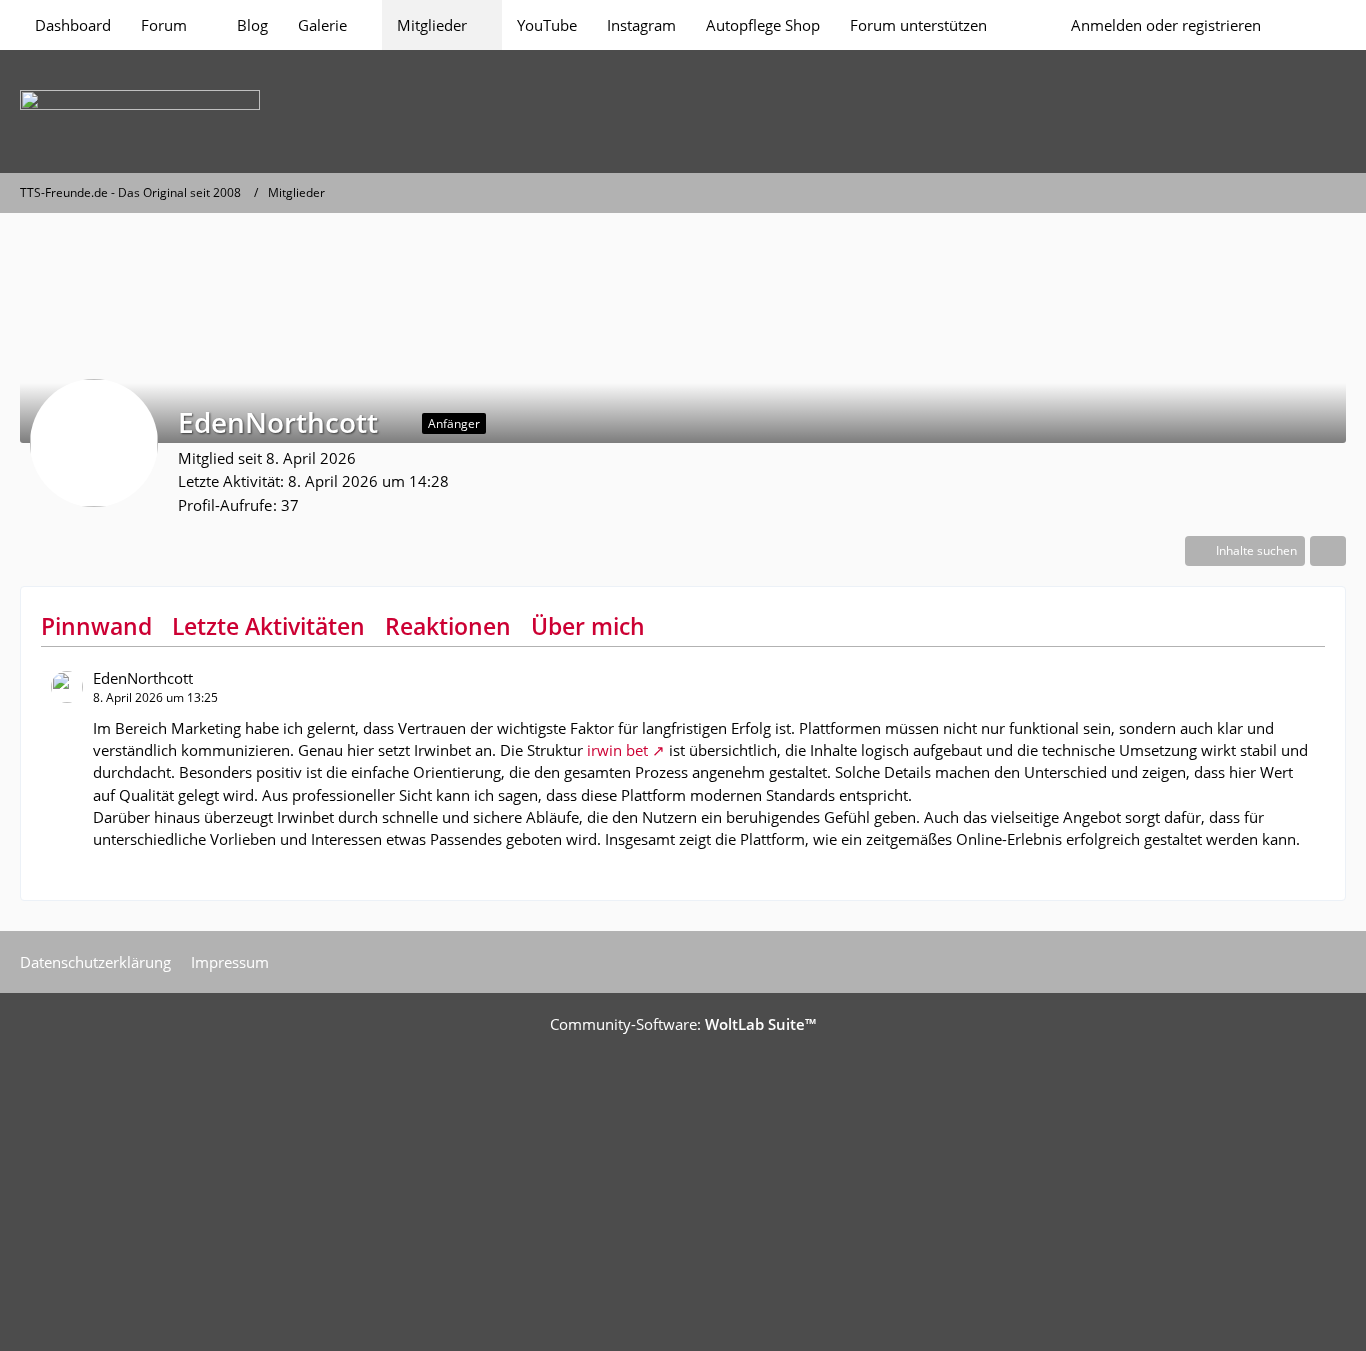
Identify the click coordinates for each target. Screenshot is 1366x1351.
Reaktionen (448, 626)
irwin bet (617, 750)
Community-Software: (683, 1024)
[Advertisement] (683, 1185)
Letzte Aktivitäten (268, 626)
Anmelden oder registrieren (1166, 25)
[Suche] (1311, 25)
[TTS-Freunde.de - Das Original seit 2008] (683, 111)
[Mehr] (1328, 551)
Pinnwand (96, 626)
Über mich (588, 626)
